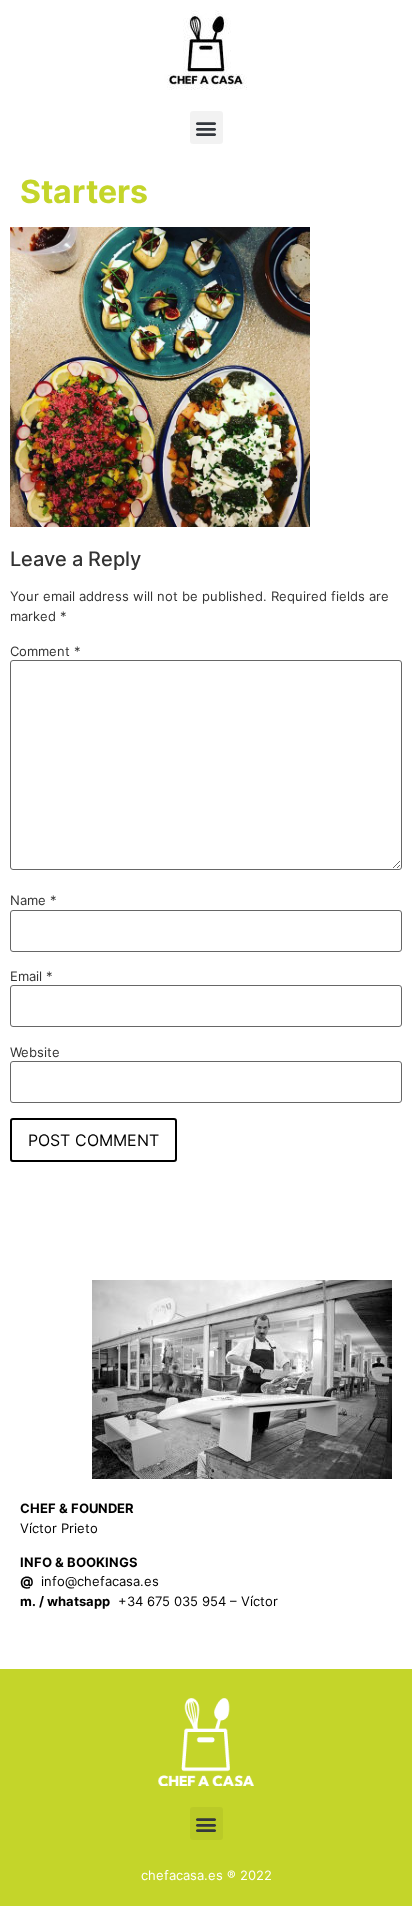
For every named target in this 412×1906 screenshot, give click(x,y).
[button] (206, 127)
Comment (45, 651)
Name (33, 900)
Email (31, 976)
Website (35, 1052)
